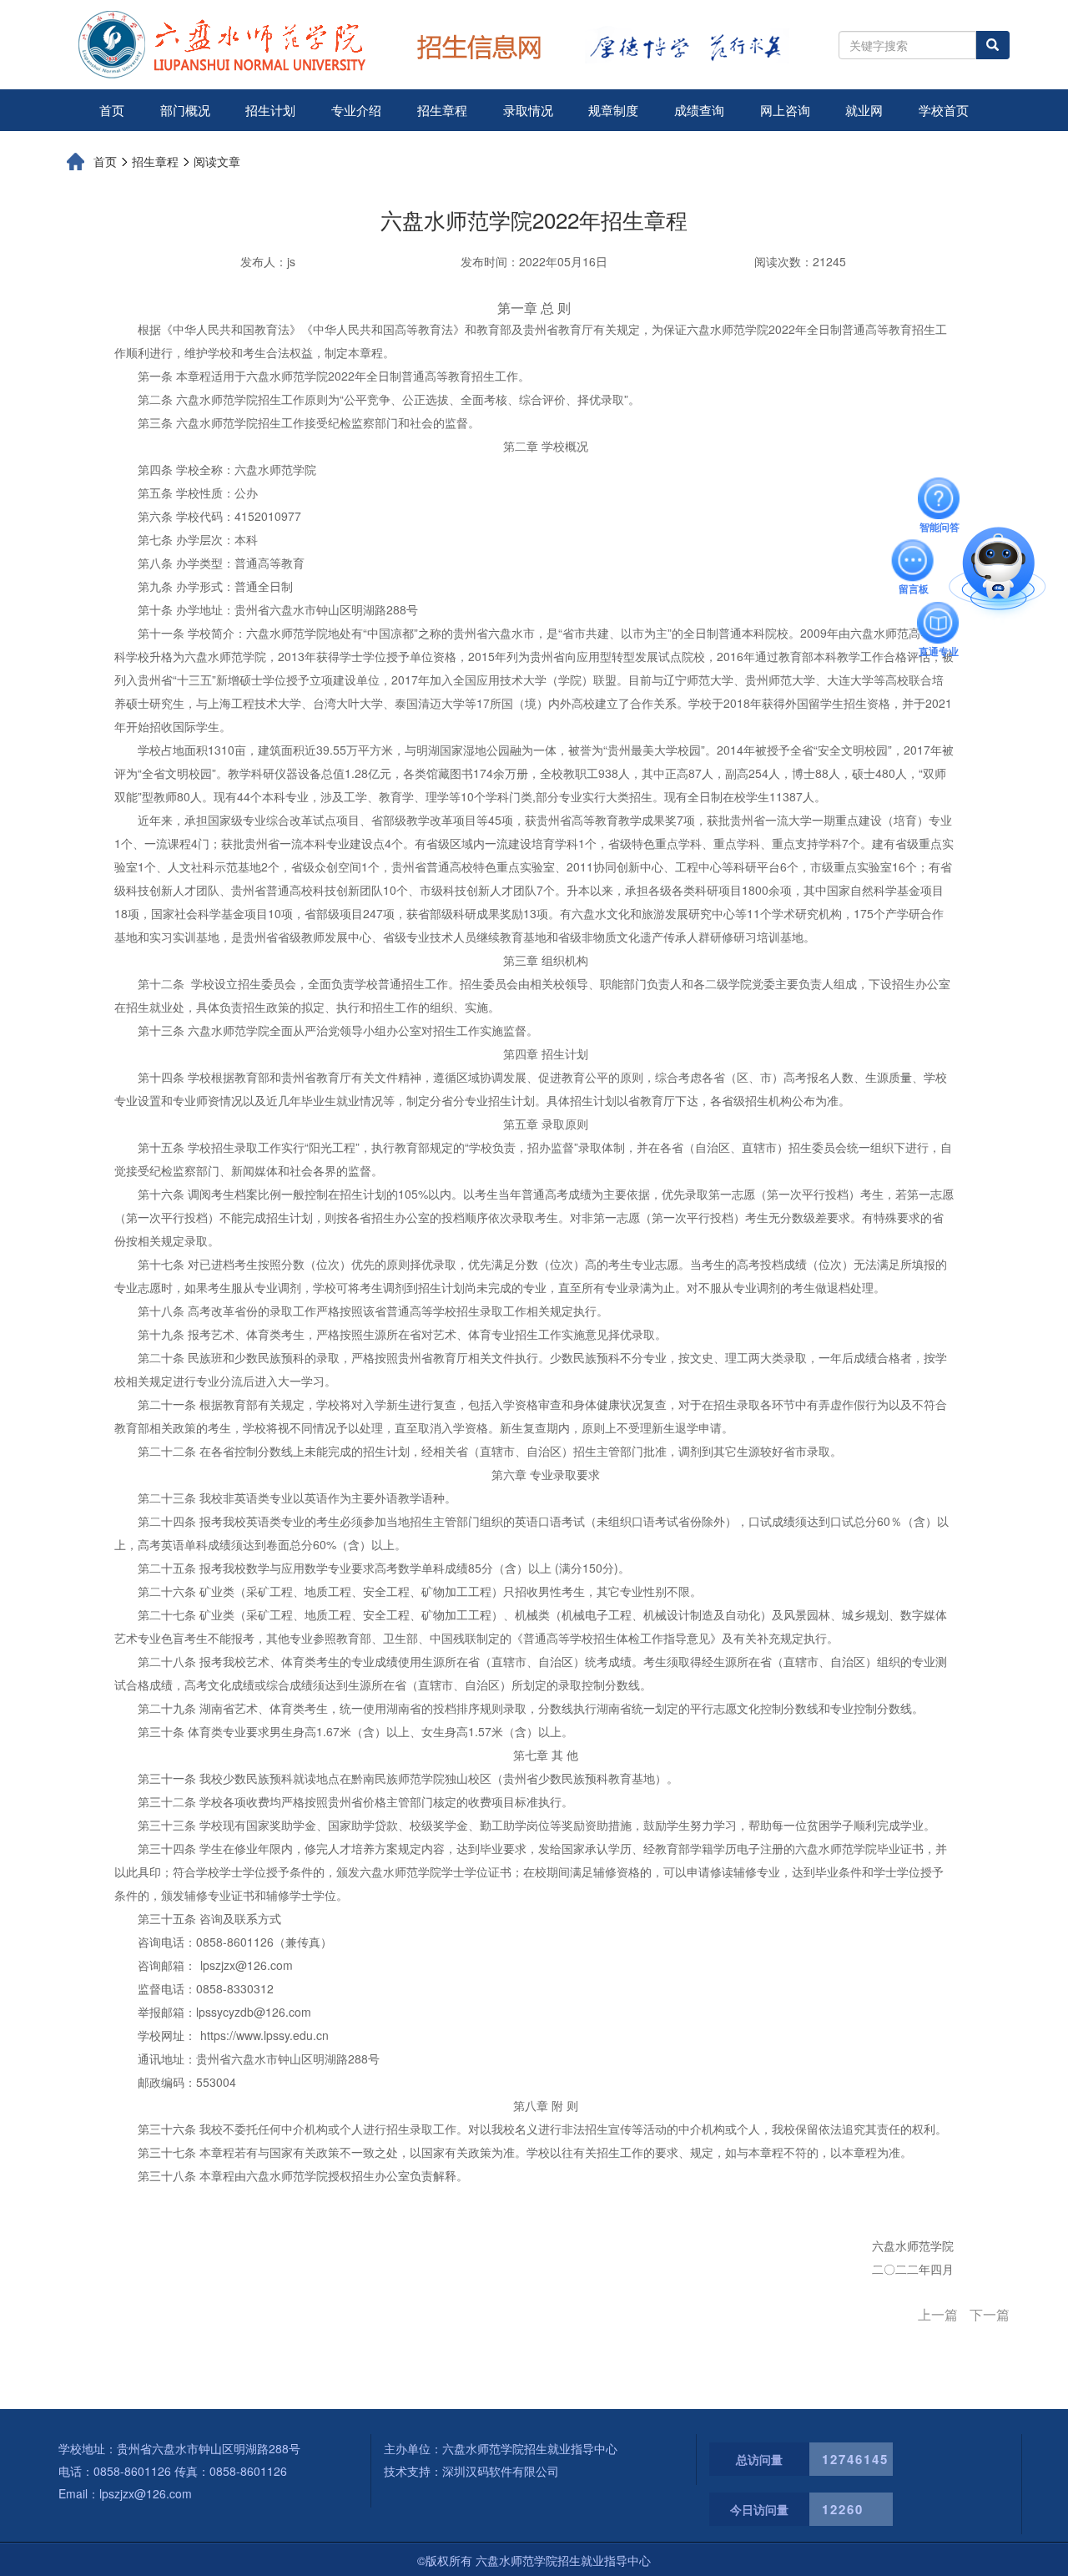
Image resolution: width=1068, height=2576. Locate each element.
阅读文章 (217, 161)
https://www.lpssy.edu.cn (264, 2035)
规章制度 (613, 110)
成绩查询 (699, 110)
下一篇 (990, 2315)
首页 (112, 110)
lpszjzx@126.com (247, 1965)
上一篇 (938, 2315)
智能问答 (940, 498)
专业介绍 (356, 110)
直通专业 (939, 623)
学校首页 (944, 110)
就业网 (864, 110)
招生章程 (442, 110)
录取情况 (528, 110)
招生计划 (270, 110)
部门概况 (185, 110)
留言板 (914, 560)
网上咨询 (785, 110)
